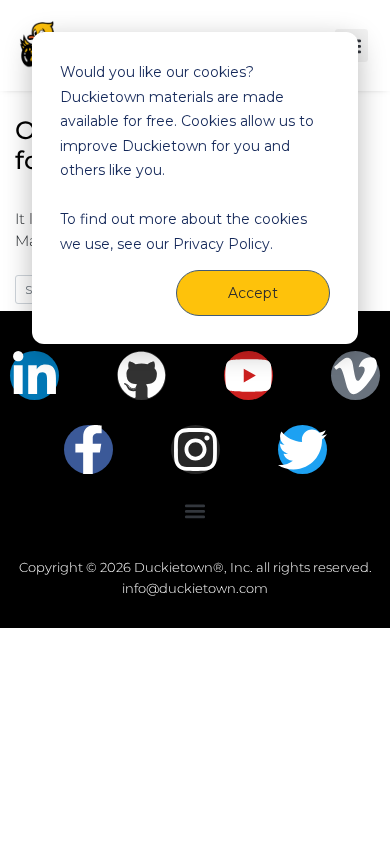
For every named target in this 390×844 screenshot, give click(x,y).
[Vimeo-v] (355, 375)
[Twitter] (302, 449)
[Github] (141, 375)
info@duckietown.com (195, 588)
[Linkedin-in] (34, 375)
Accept (253, 293)
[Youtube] (248, 375)
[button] (195, 510)
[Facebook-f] (88, 449)
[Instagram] (195, 449)
